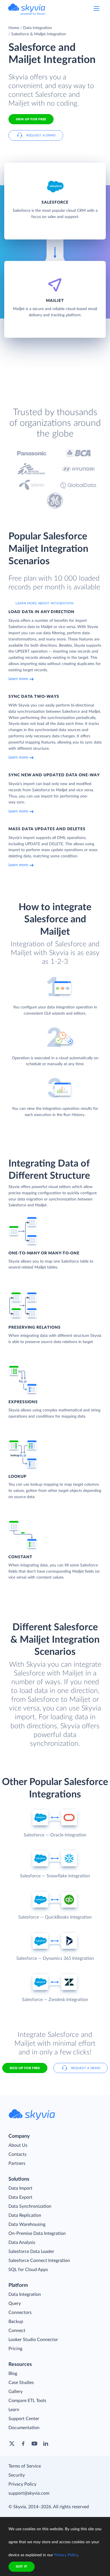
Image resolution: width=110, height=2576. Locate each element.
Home (14, 28)
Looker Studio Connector (33, 2340)
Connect (17, 2331)
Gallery (16, 2392)
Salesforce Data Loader (31, 2252)
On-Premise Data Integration (37, 2233)
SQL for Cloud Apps (28, 2270)
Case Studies (21, 2383)
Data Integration (38, 28)
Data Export (20, 2197)
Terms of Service (25, 2466)
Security (17, 2475)
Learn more (18, 679)
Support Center (24, 2419)
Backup (16, 2322)
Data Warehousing (27, 2224)
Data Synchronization (30, 2206)
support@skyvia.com (29, 2493)
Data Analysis (22, 2242)
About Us (18, 2145)
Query (15, 2303)
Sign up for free (25, 2068)
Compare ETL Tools (27, 2401)
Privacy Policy (22, 2484)
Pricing (15, 2349)
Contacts (17, 2154)
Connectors (20, 2313)
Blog (13, 2374)
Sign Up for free (31, 119)
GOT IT (22, 2567)
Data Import (20, 2188)
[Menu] (96, 8)
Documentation (24, 2428)
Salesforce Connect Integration (39, 2261)
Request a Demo (41, 135)
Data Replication (25, 2215)
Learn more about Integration (45, 603)
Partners (17, 2163)
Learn (14, 2410)
